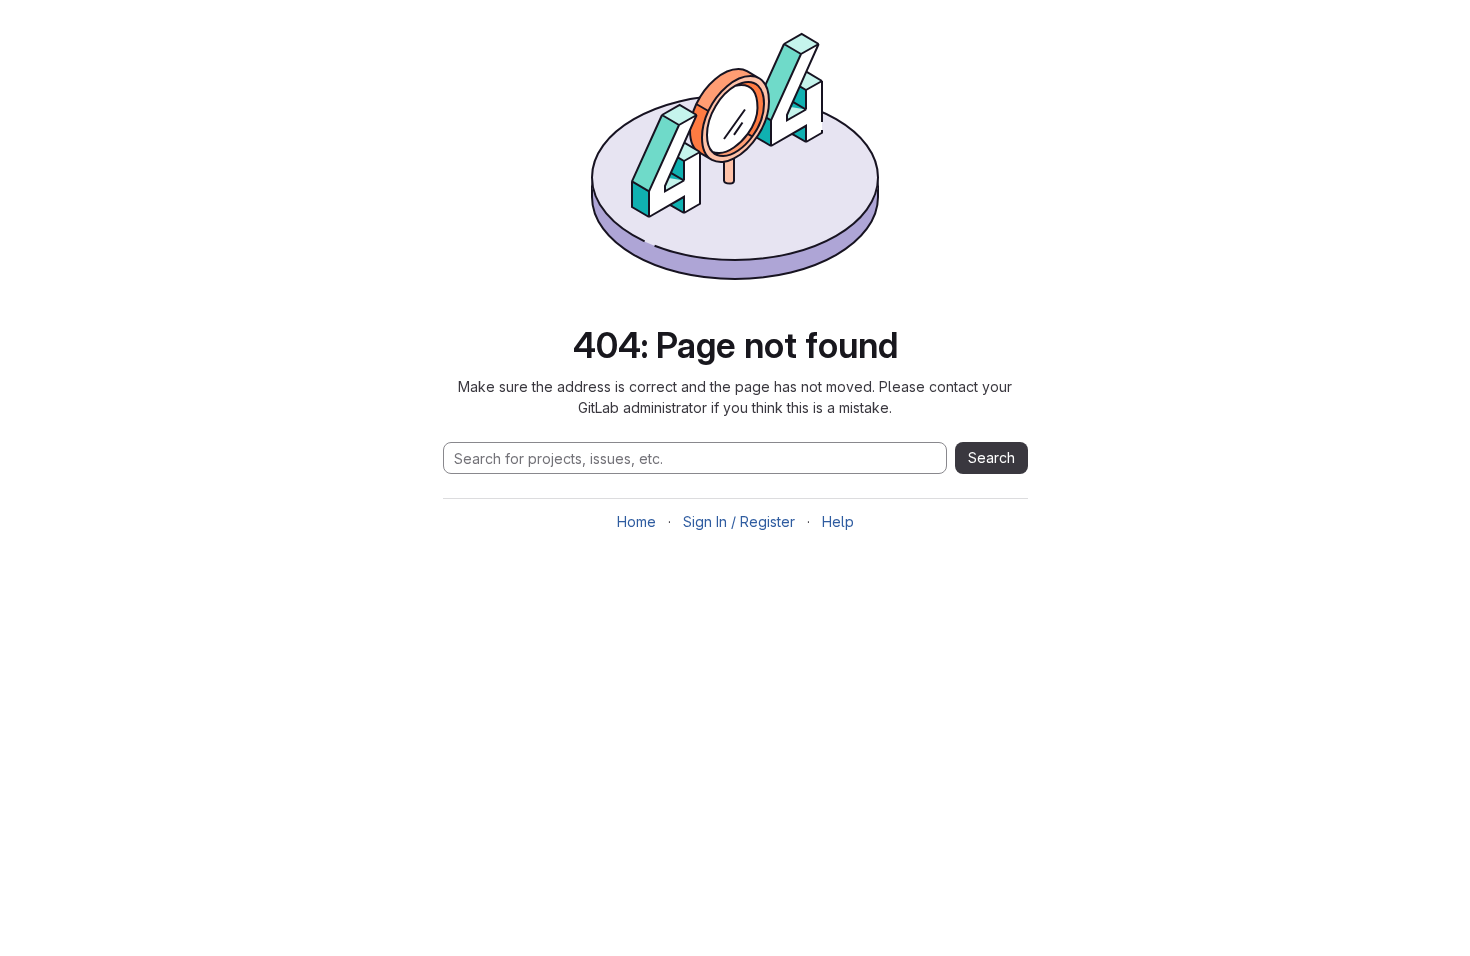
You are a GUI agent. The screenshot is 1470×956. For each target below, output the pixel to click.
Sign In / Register (739, 521)
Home (636, 521)
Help (838, 521)
